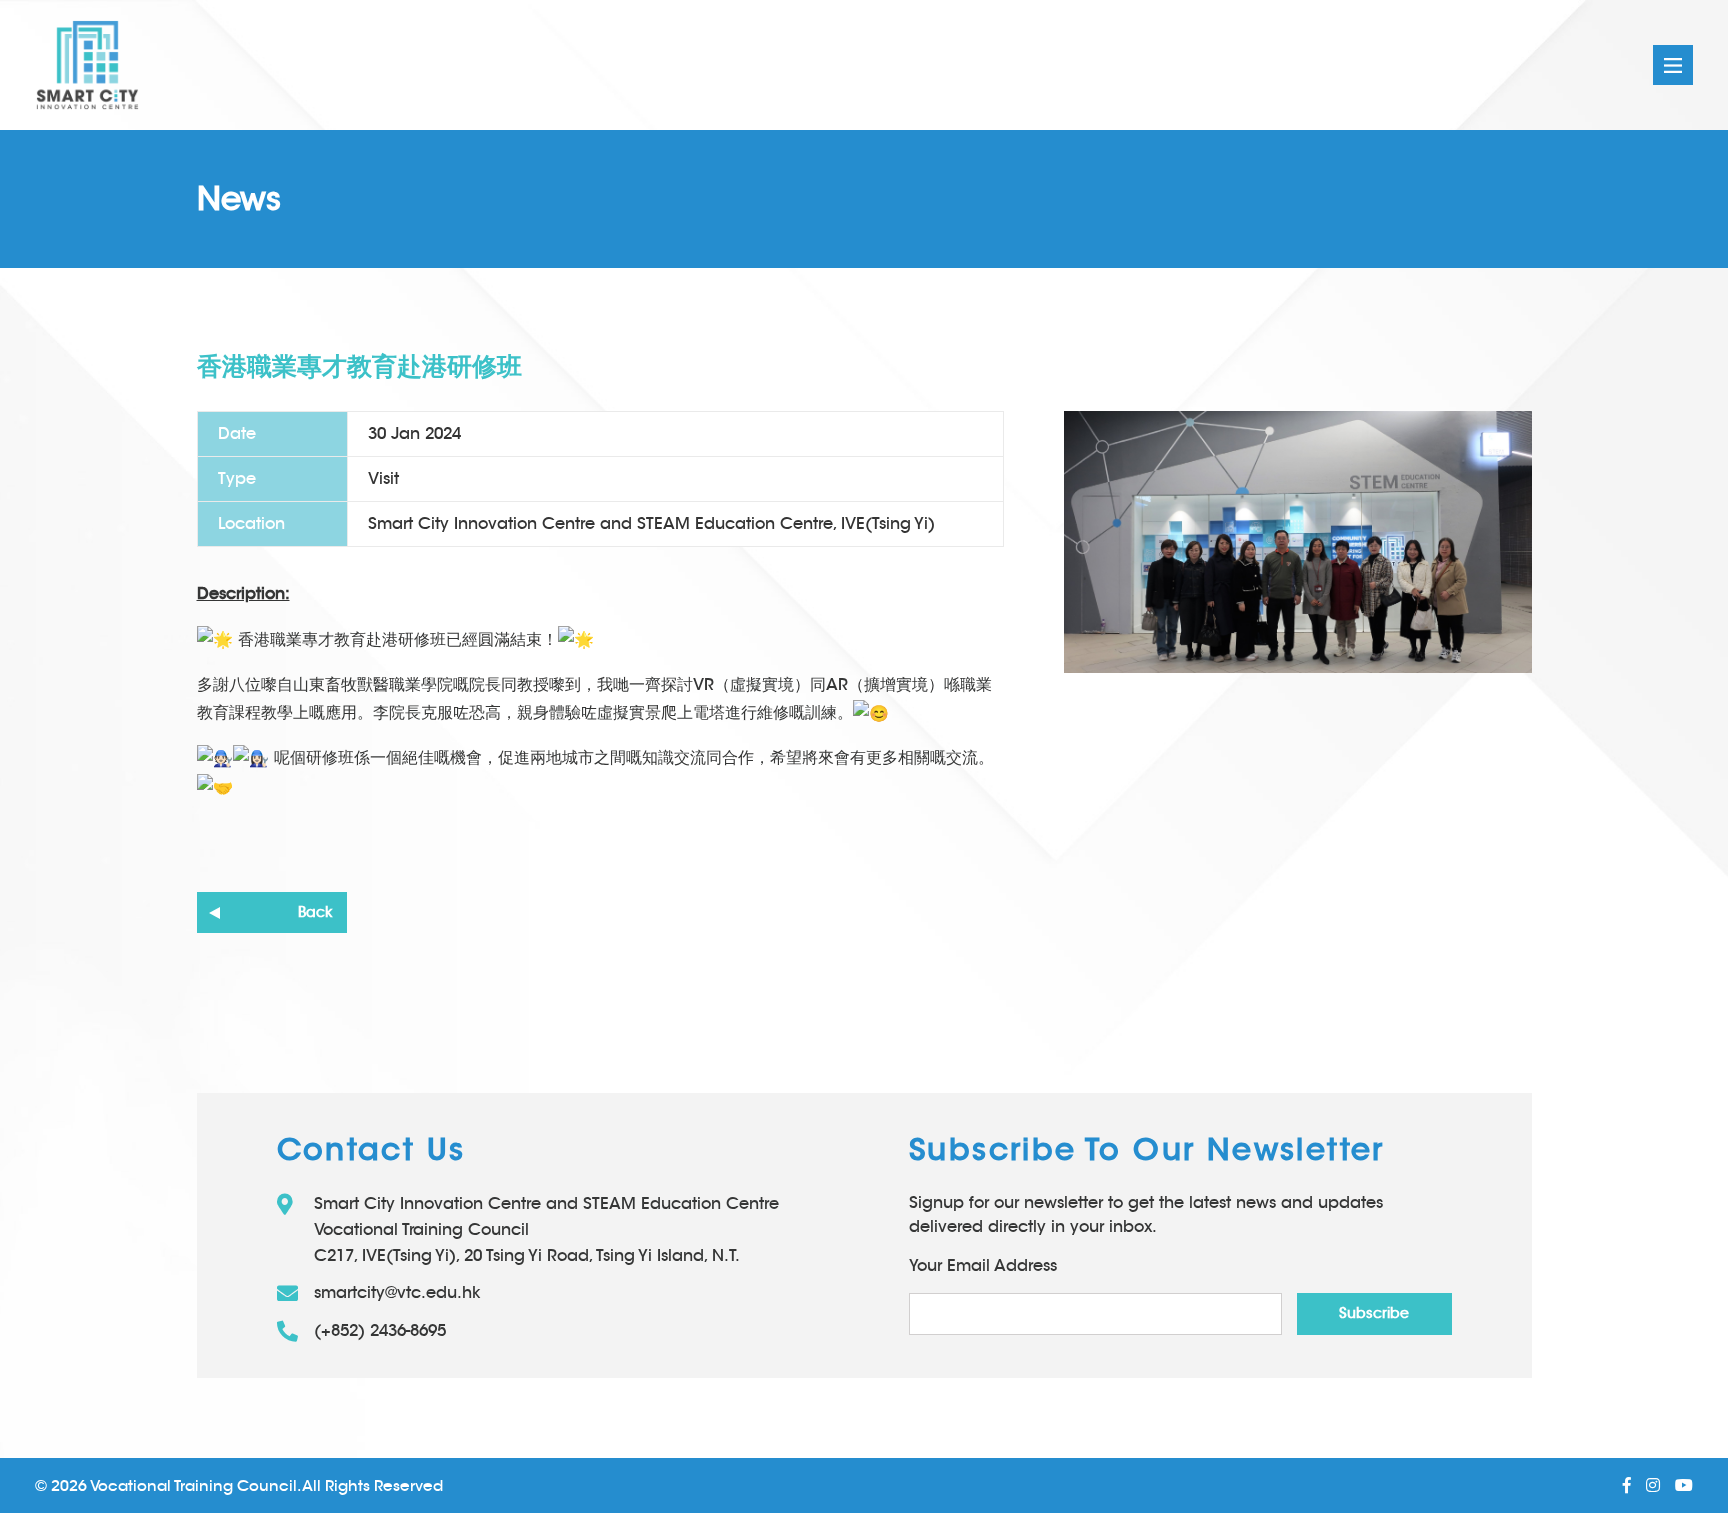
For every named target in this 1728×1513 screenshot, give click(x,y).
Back (315, 912)
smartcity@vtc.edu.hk (397, 1292)
